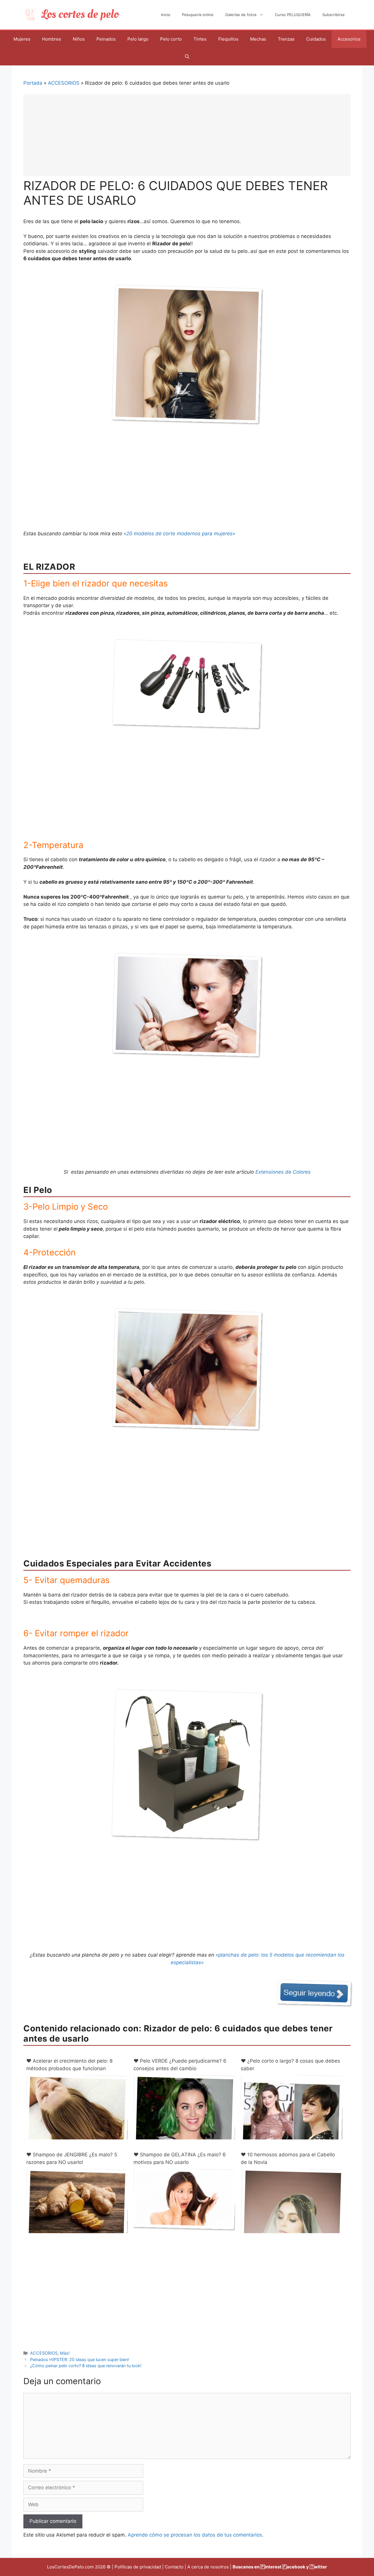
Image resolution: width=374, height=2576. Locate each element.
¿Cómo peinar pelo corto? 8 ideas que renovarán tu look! (86, 2366)
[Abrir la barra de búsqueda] (187, 57)
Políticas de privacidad (138, 2567)
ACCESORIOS (64, 83)
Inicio (166, 15)
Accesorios (349, 39)
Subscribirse (334, 15)
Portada (33, 83)
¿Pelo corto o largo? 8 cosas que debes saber (290, 2065)
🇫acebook (294, 2567)
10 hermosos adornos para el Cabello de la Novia (288, 2158)
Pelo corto (171, 39)
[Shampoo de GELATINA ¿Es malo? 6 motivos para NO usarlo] (184, 2226)
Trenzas (286, 39)
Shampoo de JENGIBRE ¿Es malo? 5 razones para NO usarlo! (72, 2158)
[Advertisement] (187, 135)
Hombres (52, 39)
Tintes (200, 39)
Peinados (106, 39)
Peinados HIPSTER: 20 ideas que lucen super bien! (79, 2359)
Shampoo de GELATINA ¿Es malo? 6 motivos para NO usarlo (180, 2158)
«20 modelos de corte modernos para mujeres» (179, 534)
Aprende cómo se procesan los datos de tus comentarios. (196, 2535)
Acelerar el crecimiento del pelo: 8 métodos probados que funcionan (69, 2065)
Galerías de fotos (241, 15)
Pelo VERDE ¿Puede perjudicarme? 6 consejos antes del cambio (180, 2065)
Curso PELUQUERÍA (293, 15)
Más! (65, 2353)
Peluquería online (198, 15)
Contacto (174, 2567)
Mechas (258, 39)
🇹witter (318, 2567)
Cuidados (316, 39)
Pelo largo (138, 39)
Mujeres (22, 39)
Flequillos (228, 39)
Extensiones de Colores (283, 1172)
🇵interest (271, 2567)
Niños (79, 39)
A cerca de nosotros (208, 2567)
